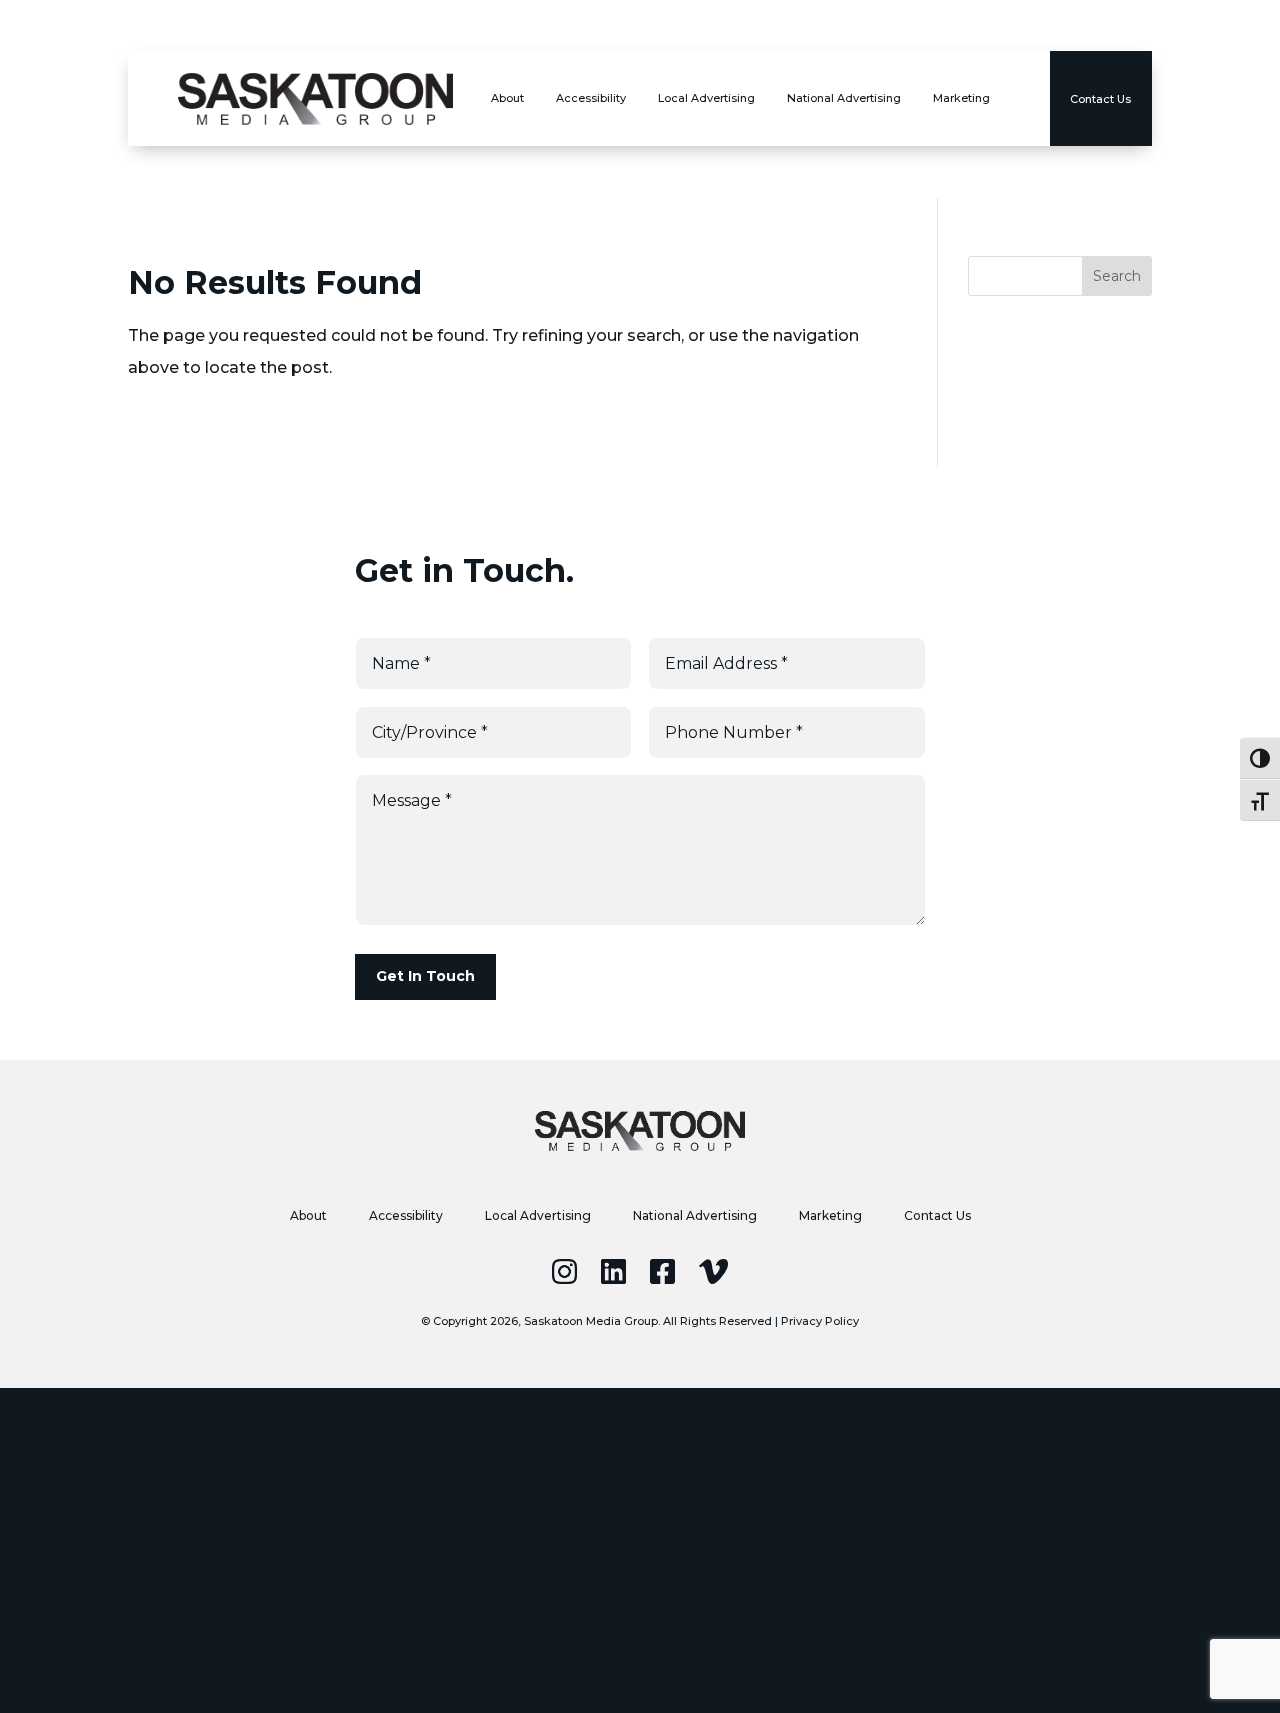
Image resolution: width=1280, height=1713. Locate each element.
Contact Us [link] (937, 1216)
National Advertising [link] (844, 98)
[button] (1117, 276)
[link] (315, 99)
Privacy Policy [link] (820, 1321)
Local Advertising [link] (706, 98)
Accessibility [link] (591, 98)
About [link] (507, 98)
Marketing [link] (961, 98)
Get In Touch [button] (425, 976)
